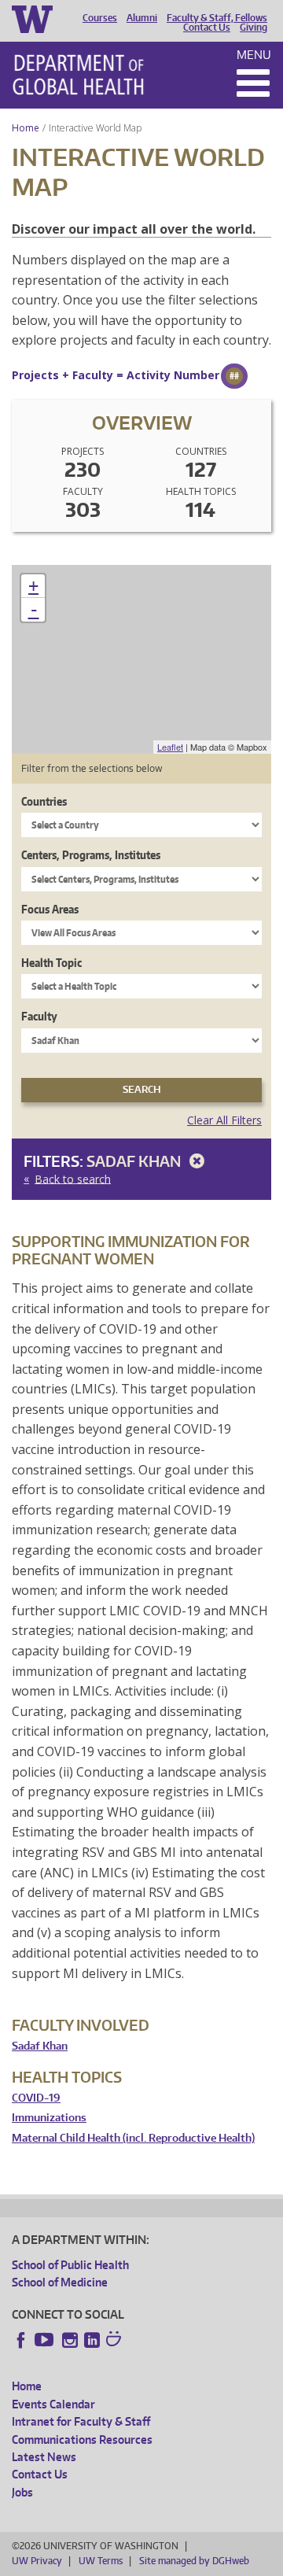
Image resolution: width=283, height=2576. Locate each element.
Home (26, 128)
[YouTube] (46, 2340)
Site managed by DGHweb (194, 2561)
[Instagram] (70, 2340)
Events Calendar (53, 2404)
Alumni (142, 18)
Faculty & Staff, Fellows (217, 18)
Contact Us (207, 28)
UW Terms (101, 2561)
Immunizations (49, 2118)
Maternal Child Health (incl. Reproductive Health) (133, 2138)
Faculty (39, 1016)
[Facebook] (21, 2340)
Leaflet (170, 747)
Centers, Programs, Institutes (91, 855)
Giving (254, 28)
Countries (44, 801)
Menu (254, 55)
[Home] (78, 75)
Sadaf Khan (135, 1161)
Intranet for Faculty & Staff (81, 2421)
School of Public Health (70, 2265)
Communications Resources (82, 2439)
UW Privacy (37, 2561)
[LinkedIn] (92, 2340)
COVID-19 (36, 2098)
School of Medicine (60, 2282)
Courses (100, 18)
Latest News (44, 2457)
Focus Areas (50, 909)
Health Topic (51, 963)
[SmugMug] (116, 2341)
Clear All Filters (224, 1120)
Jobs (22, 2492)
